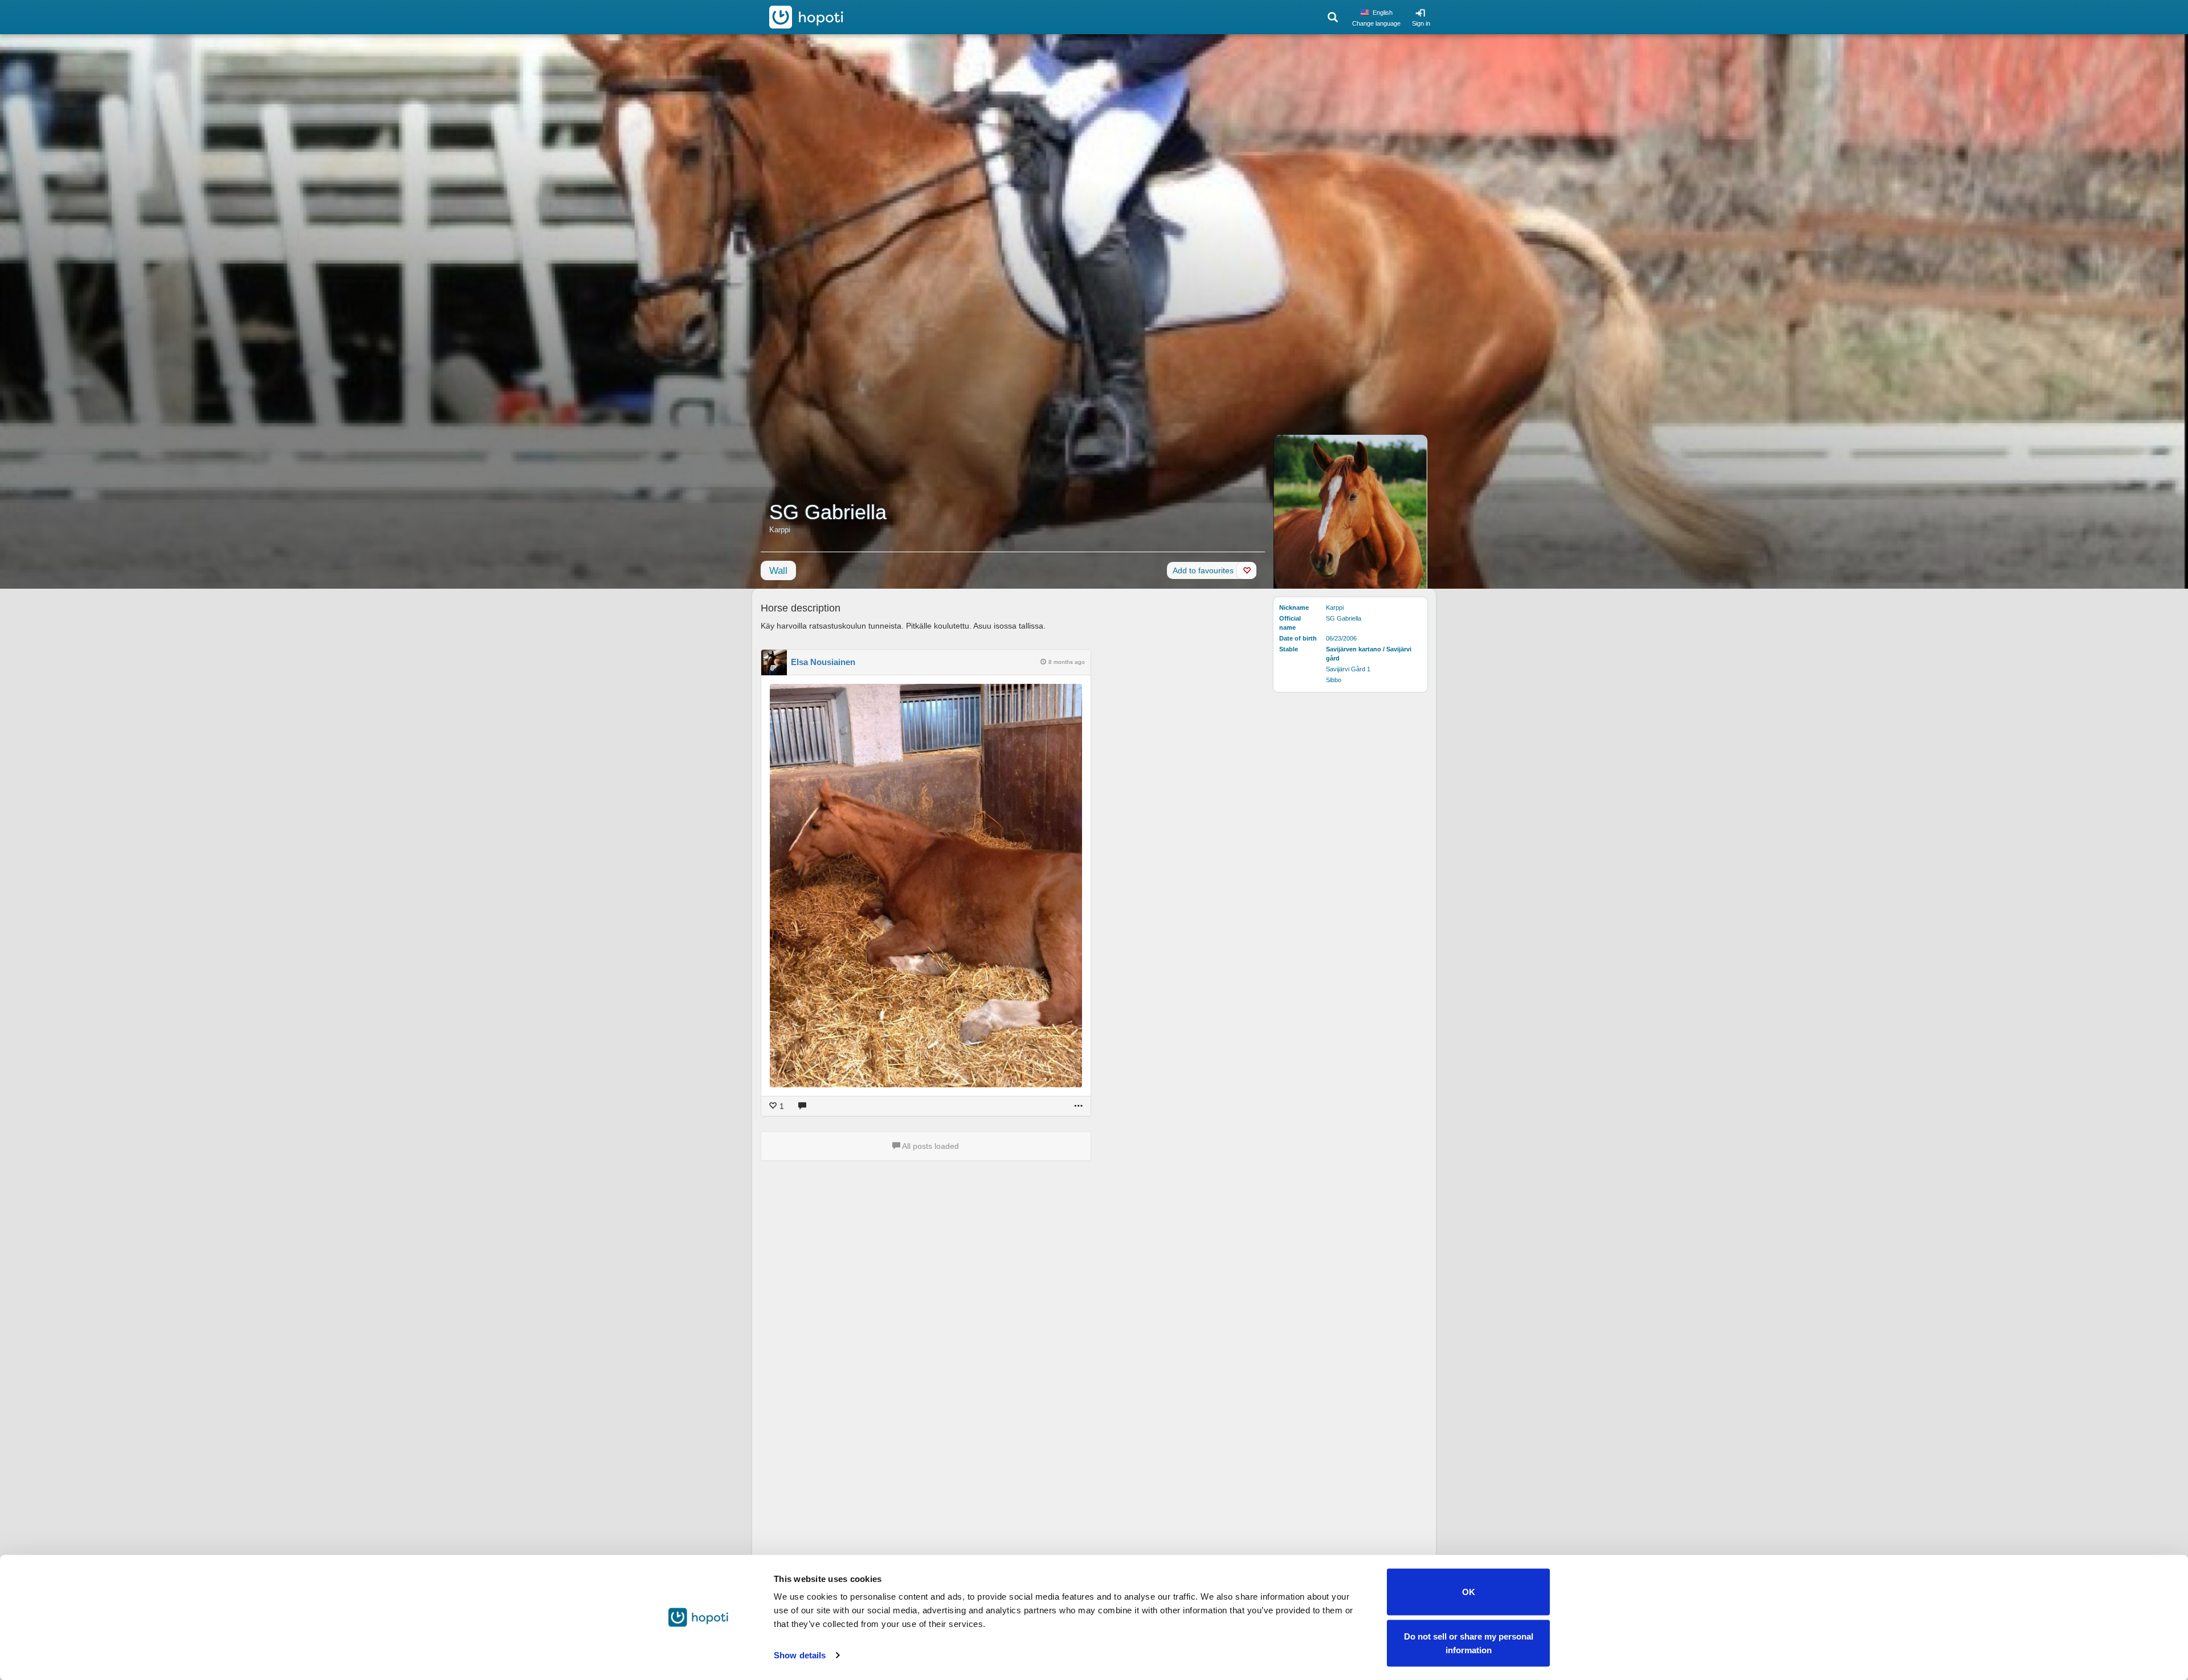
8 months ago (1067, 662)
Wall (778, 571)
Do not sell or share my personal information (1469, 1643)
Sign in (1421, 23)
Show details (800, 1655)
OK (1469, 1592)
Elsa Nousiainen (823, 662)
